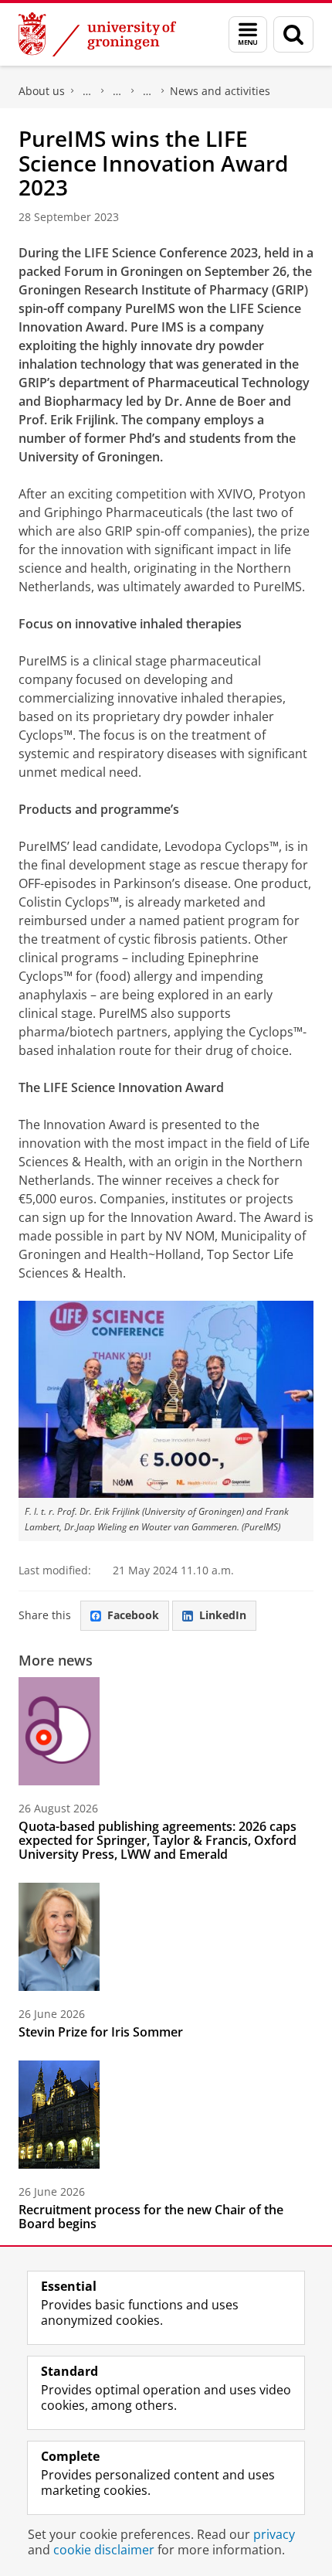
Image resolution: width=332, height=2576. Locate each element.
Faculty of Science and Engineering (87, 91)
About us (42, 91)
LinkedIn (223, 1615)
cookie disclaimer (104, 2550)
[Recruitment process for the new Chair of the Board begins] (59, 2115)
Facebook (133, 1615)
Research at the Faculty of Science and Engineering (117, 91)
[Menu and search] (248, 34)
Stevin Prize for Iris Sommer (101, 2032)
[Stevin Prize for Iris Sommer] (59, 1937)
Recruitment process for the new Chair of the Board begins (151, 2217)
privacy (274, 2534)
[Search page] (293, 34)
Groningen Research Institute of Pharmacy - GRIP (147, 91)
